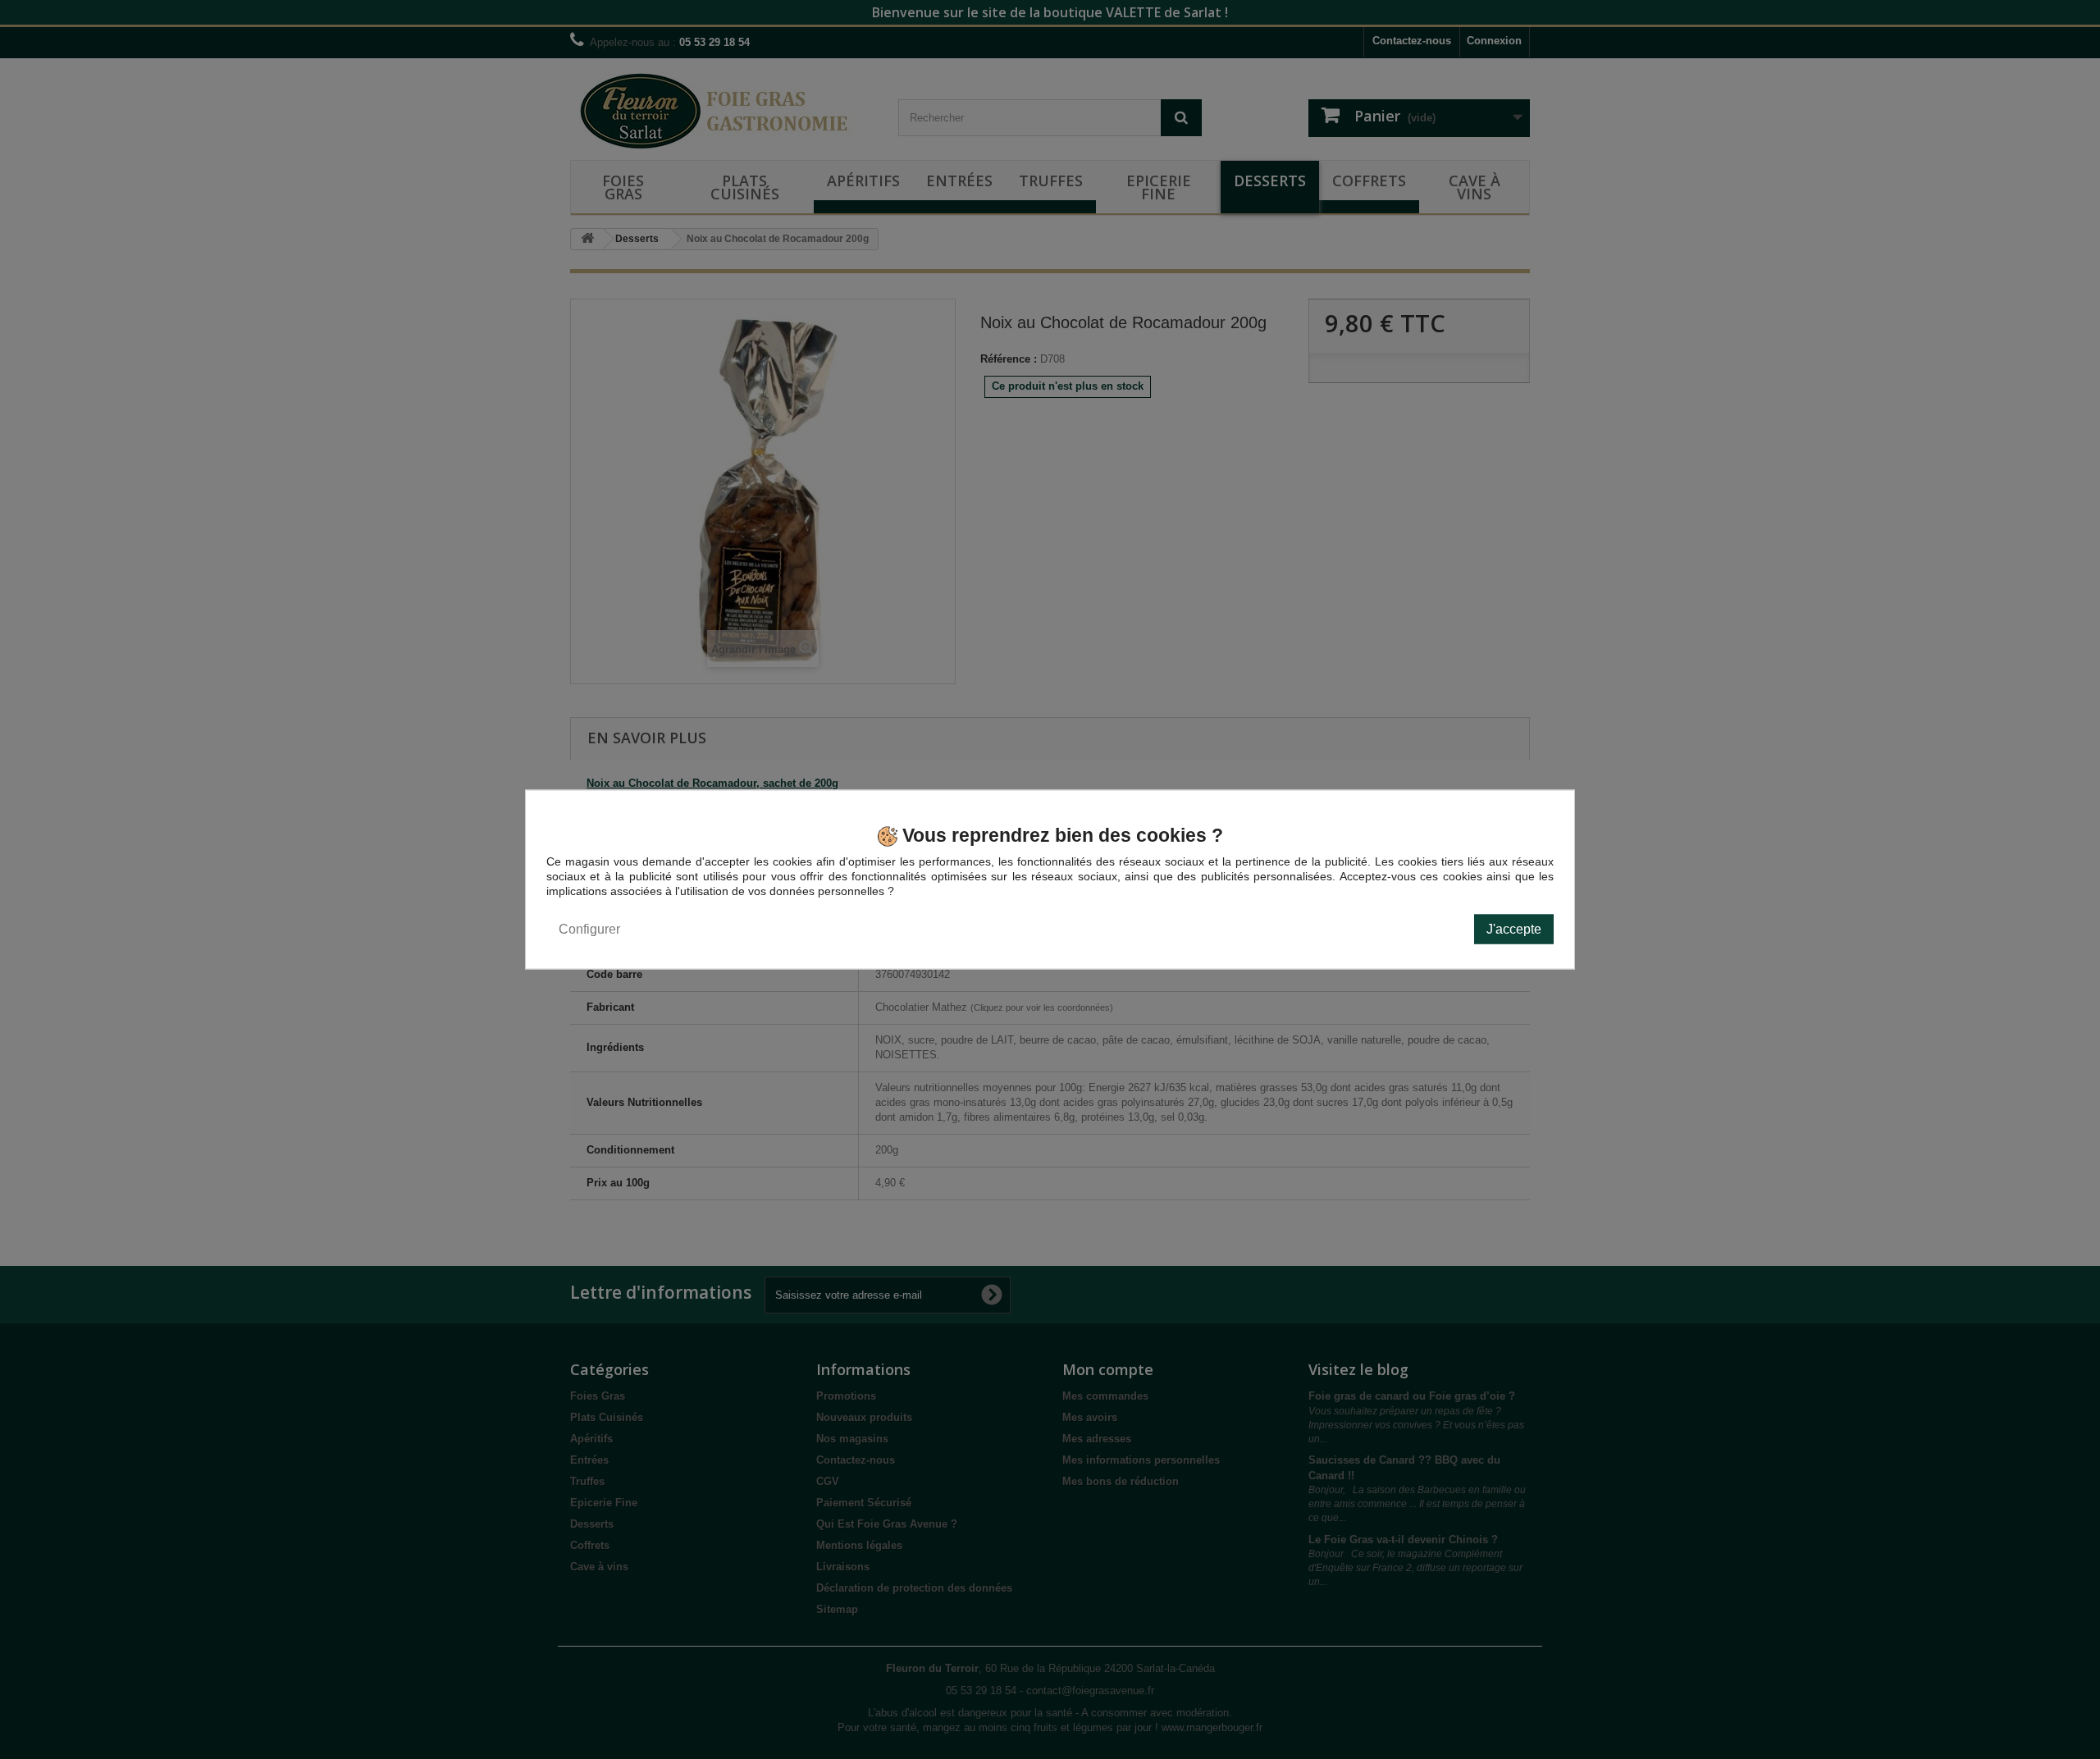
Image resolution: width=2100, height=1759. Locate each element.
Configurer (589, 928)
